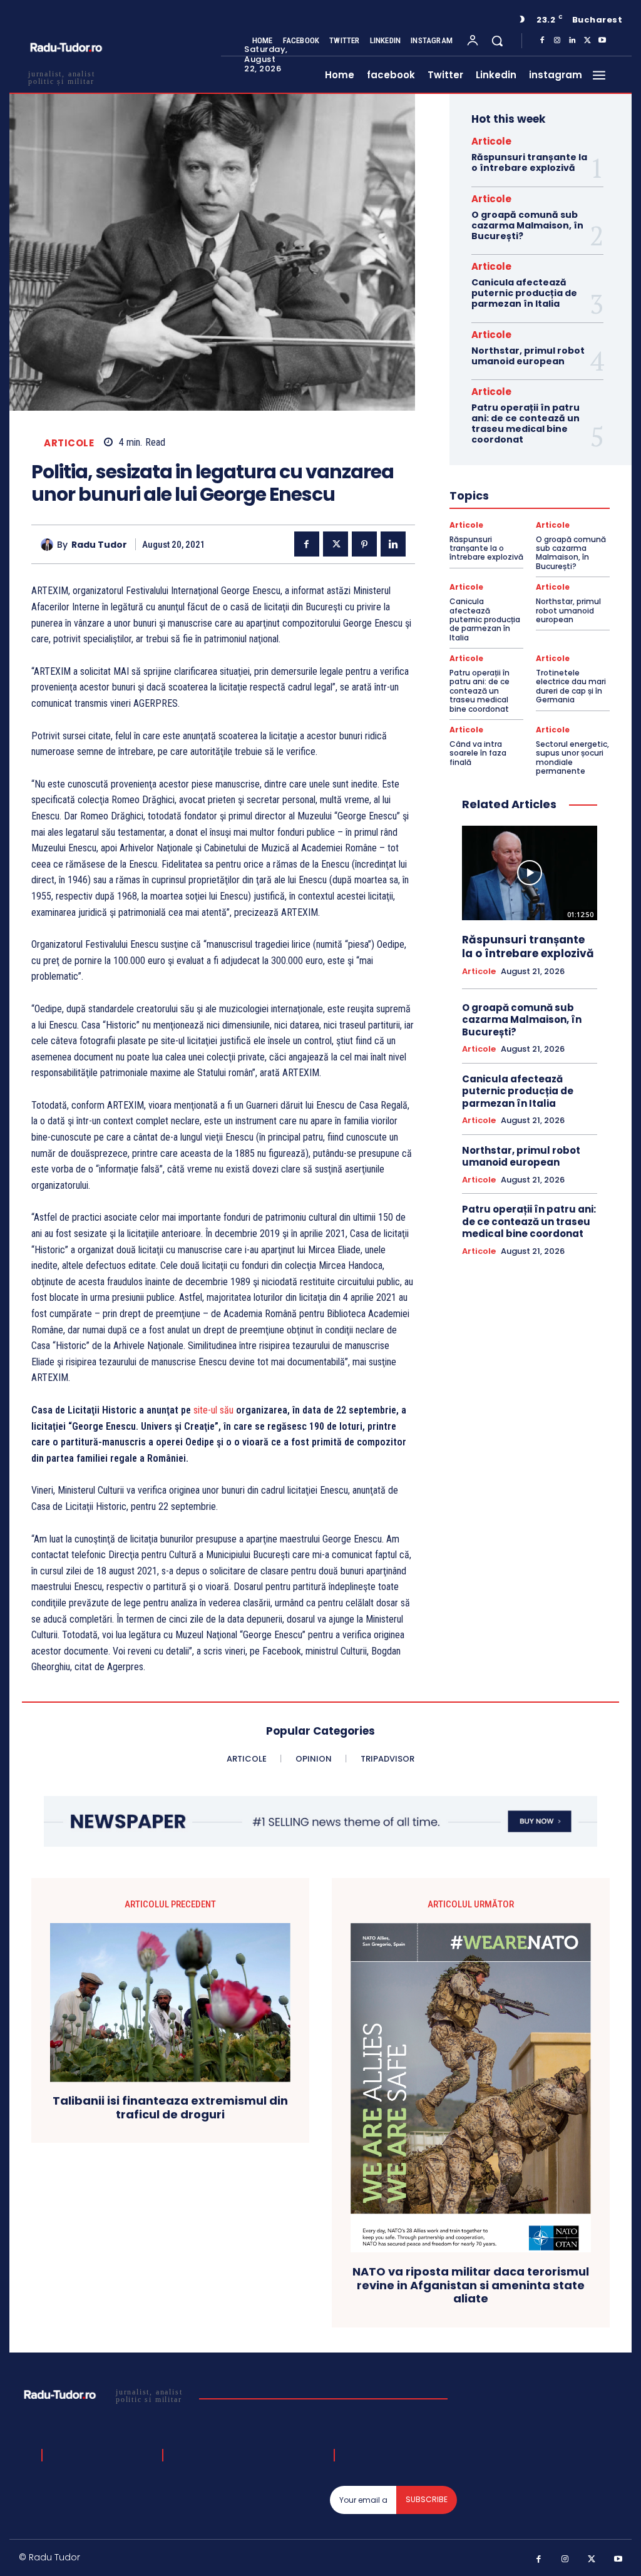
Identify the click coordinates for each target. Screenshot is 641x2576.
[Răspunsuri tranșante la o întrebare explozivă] (530, 873)
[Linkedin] (572, 41)
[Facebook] (542, 41)
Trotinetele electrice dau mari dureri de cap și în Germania (571, 686)
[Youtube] (602, 41)
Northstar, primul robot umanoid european (528, 356)
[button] (497, 41)
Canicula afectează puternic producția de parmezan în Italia (524, 293)
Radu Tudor (99, 545)
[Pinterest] (364, 544)
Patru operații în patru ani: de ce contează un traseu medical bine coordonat (526, 423)
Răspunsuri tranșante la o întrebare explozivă (529, 162)
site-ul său (213, 1410)
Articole (69, 443)
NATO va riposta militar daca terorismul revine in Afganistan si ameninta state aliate (471, 2285)
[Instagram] (557, 41)
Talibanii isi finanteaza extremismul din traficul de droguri (170, 2107)
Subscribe (427, 2499)
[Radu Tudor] (49, 545)
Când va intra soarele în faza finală (478, 753)
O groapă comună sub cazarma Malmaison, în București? (527, 225)
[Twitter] (587, 41)
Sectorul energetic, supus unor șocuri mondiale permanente (572, 757)
